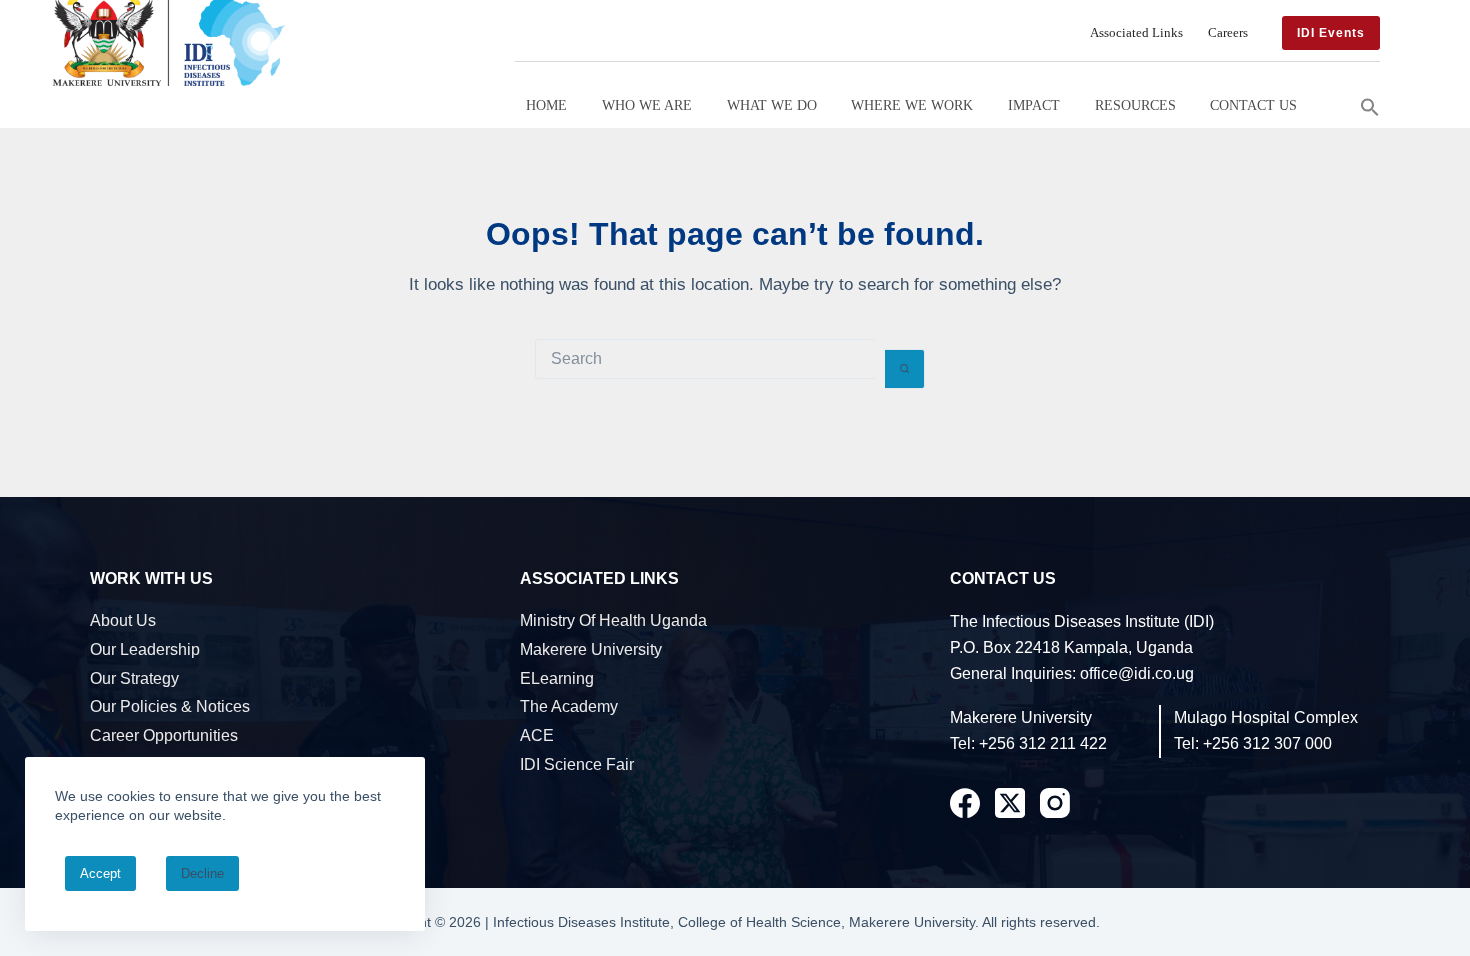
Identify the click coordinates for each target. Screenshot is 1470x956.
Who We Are (647, 105)
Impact (1034, 105)
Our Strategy (134, 678)
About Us (123, 620)
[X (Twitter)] (1010, 803)
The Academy (569, 706)
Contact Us (1253, 105)
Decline (202, 873)
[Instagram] (1055, 803)
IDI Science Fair (577, 764)
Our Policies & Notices (170, 706)
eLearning (557, 678)
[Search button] (905, 369)
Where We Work (912, 105)
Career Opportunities (164, 735)
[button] (1370, 105)
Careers (1228, 33)
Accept (100, 873)
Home (546, 105)
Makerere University (591, 649)
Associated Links (1136, 33)
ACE (537, 735)
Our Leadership (145, 649)
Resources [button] (1135, 105)
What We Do (772, 105)
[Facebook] (965, 803)
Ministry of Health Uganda (613, 620)
